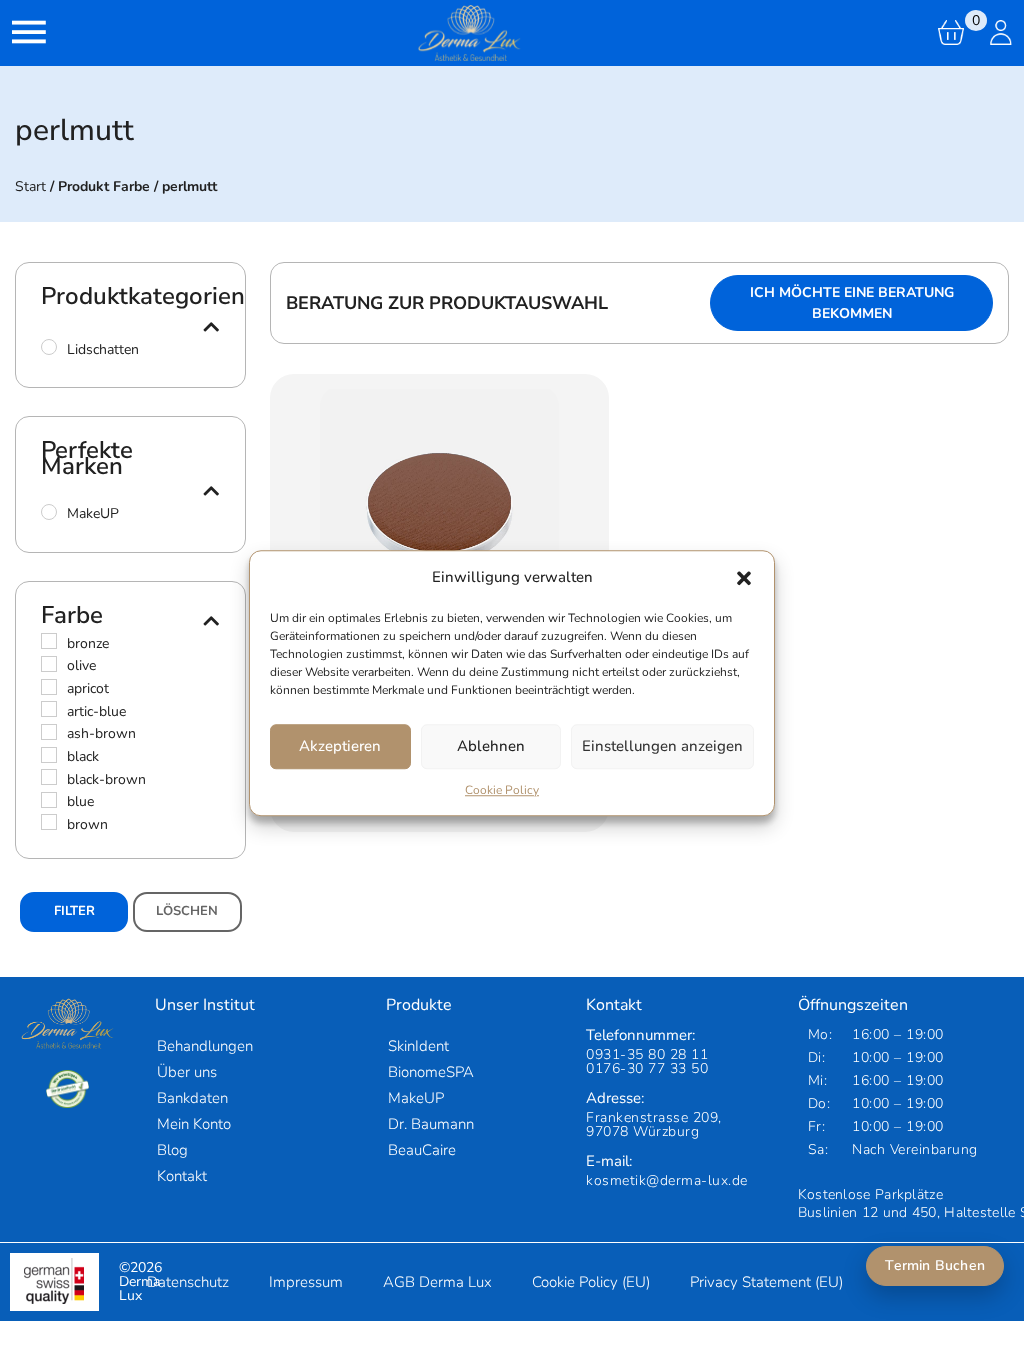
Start (30, 186)
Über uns (187, 1072)
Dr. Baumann (431, 1124)
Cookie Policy (502, 790)
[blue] (49, 800)
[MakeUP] (49, 512)
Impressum (306, 1282)
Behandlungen (205, 1046)
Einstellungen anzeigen (662, 746)
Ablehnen (491, 746)
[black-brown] (49, 777)
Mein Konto (194, 1124)
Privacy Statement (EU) (766, 1282)
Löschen (187, 911)
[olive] (49, 664)
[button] (744, 578)
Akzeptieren (340, 746)
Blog (172, 1150)
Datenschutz (188, 1282)
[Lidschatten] (49, 347)
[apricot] (49, 687)
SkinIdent (418, 1046)
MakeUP (416, 1098)
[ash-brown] (49, 732)
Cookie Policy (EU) (591, 1282)
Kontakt (182, 1176)
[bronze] (49, 641)
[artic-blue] (49, 709)
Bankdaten (192, 1098)
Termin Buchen (935, 1265)
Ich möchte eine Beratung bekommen (852, 303)
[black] (49, 755)
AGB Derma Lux (437, 1282)
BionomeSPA (431, 1072)
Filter (74, 911)
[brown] (49, 822)
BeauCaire (422, 1150)
